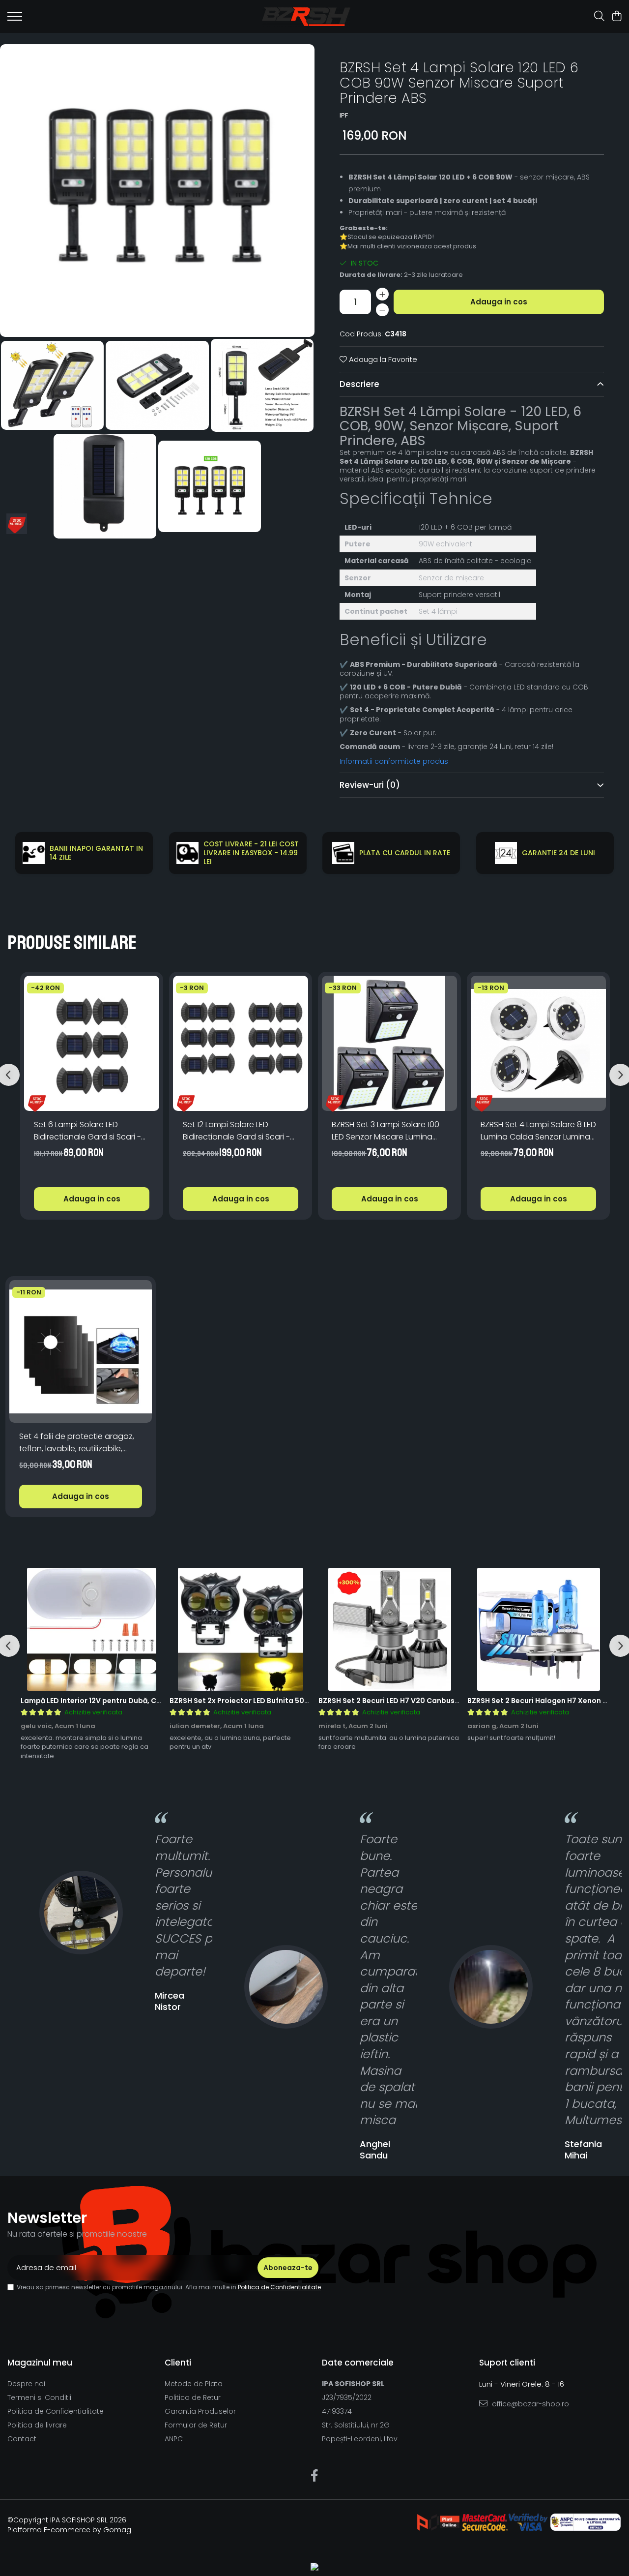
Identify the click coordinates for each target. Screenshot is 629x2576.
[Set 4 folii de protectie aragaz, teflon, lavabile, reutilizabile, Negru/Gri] (81, 1351)
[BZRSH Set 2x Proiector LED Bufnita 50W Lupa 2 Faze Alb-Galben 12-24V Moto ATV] (241, 1629)
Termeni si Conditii (39, 2397)
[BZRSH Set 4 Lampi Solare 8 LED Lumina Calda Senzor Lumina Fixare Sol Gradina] (538, 1043)
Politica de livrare (37, 2425)
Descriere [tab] (359, 384)
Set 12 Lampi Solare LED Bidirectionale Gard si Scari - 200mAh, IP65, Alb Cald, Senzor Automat (241, 1131)
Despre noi (26, 2384)
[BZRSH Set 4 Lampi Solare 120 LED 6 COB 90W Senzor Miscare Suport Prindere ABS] (157, 191)
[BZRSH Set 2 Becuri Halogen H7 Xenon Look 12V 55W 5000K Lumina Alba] (538, 1629)
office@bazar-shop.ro (529, 2404)
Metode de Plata (194, 2384)
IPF (344, 116)
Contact (22, 2439)
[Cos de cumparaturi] (616, 17)
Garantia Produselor (200, 2411)
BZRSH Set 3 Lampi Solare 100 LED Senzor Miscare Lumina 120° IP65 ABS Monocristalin (386, 1131)
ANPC (174, 2439)
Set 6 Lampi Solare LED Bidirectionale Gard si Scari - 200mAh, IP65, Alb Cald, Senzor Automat (92, 1131)
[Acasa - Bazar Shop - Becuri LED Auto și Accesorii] (306, 17)
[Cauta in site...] (599, 17)
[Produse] (15, 19)
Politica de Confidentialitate (279, 2287)
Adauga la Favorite (382, 359)
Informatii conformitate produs (394, 761)
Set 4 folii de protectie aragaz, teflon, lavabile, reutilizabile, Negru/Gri (77, 1443)
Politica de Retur (193, 2397)
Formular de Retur (196, 2425)
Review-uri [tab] (370, 785)
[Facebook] (315, 2476)
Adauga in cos (499, 302)
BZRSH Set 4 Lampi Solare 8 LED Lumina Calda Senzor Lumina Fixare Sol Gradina (538, 1131)
